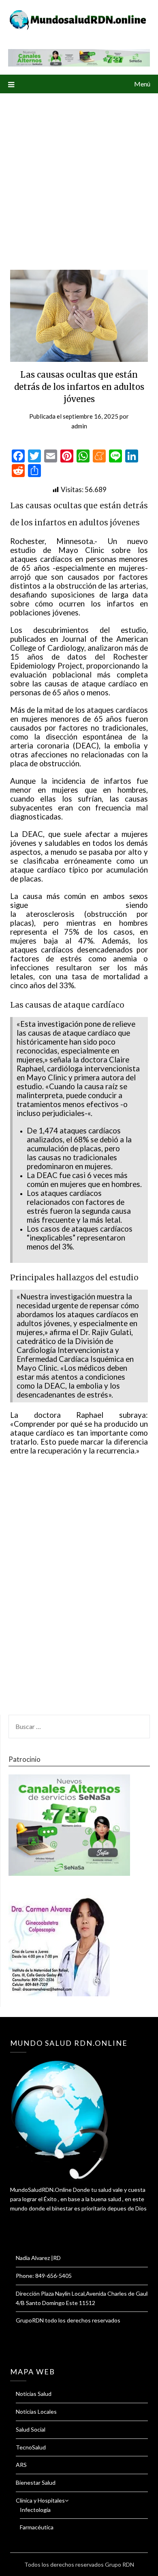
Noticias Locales (36, 2412)
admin (79, 426)
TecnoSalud (31, 2447)
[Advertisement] (79, 176)
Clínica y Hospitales (40, 2500)
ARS (21, 2465)
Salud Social (31, 2429)
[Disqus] (79, 1590)
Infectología (35, 2510)
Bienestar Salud (36, 2482)
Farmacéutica (37, 2527)
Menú (142, 84)
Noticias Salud (34, 2394)
